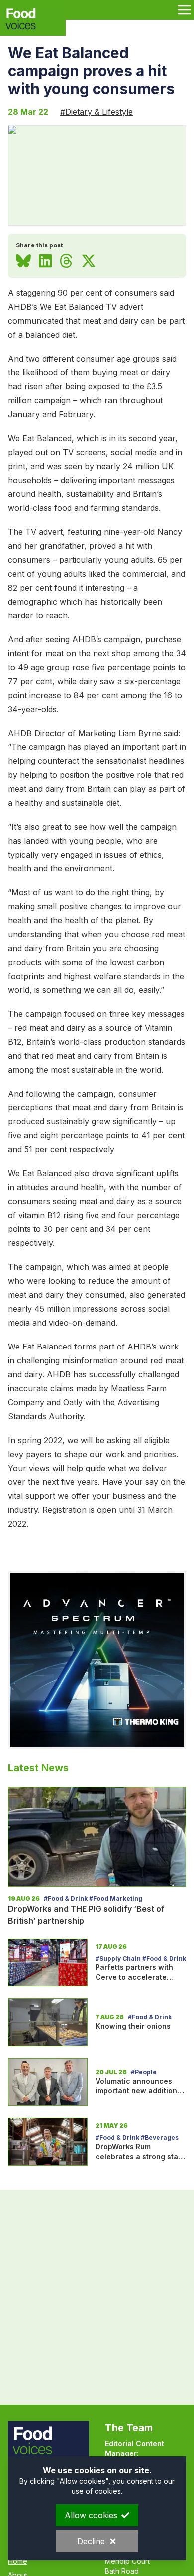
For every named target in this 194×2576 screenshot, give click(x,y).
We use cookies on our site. (97, 2470)
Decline (91, 2541)
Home (18, 2561)
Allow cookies (91, 2515)
